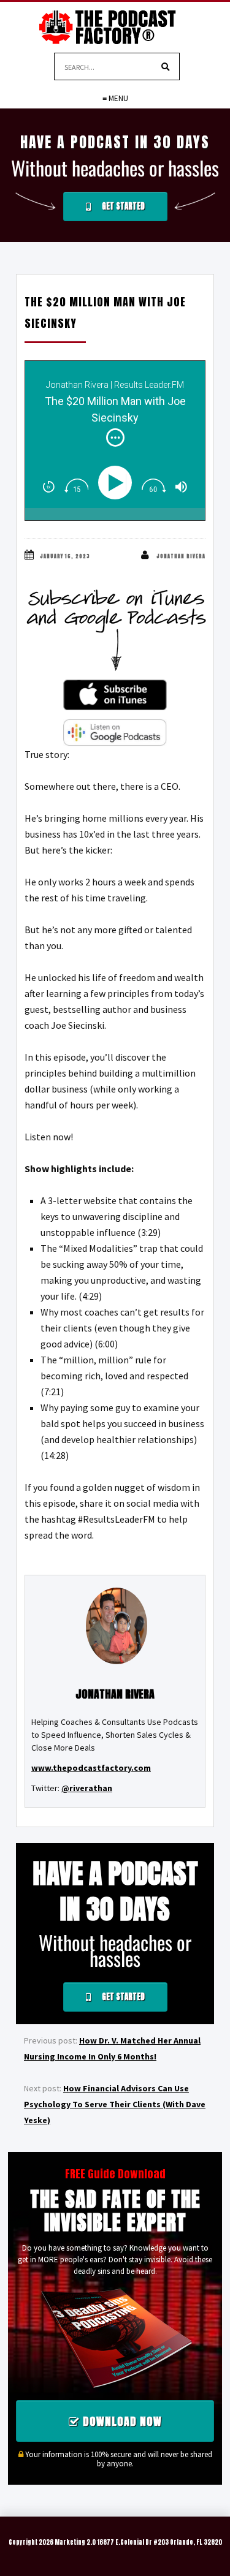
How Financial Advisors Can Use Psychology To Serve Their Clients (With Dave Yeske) (115, 2104)
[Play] (118, 483)
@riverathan (87, 1788)
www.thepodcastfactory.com (91, 1768)
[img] (115, 438)
